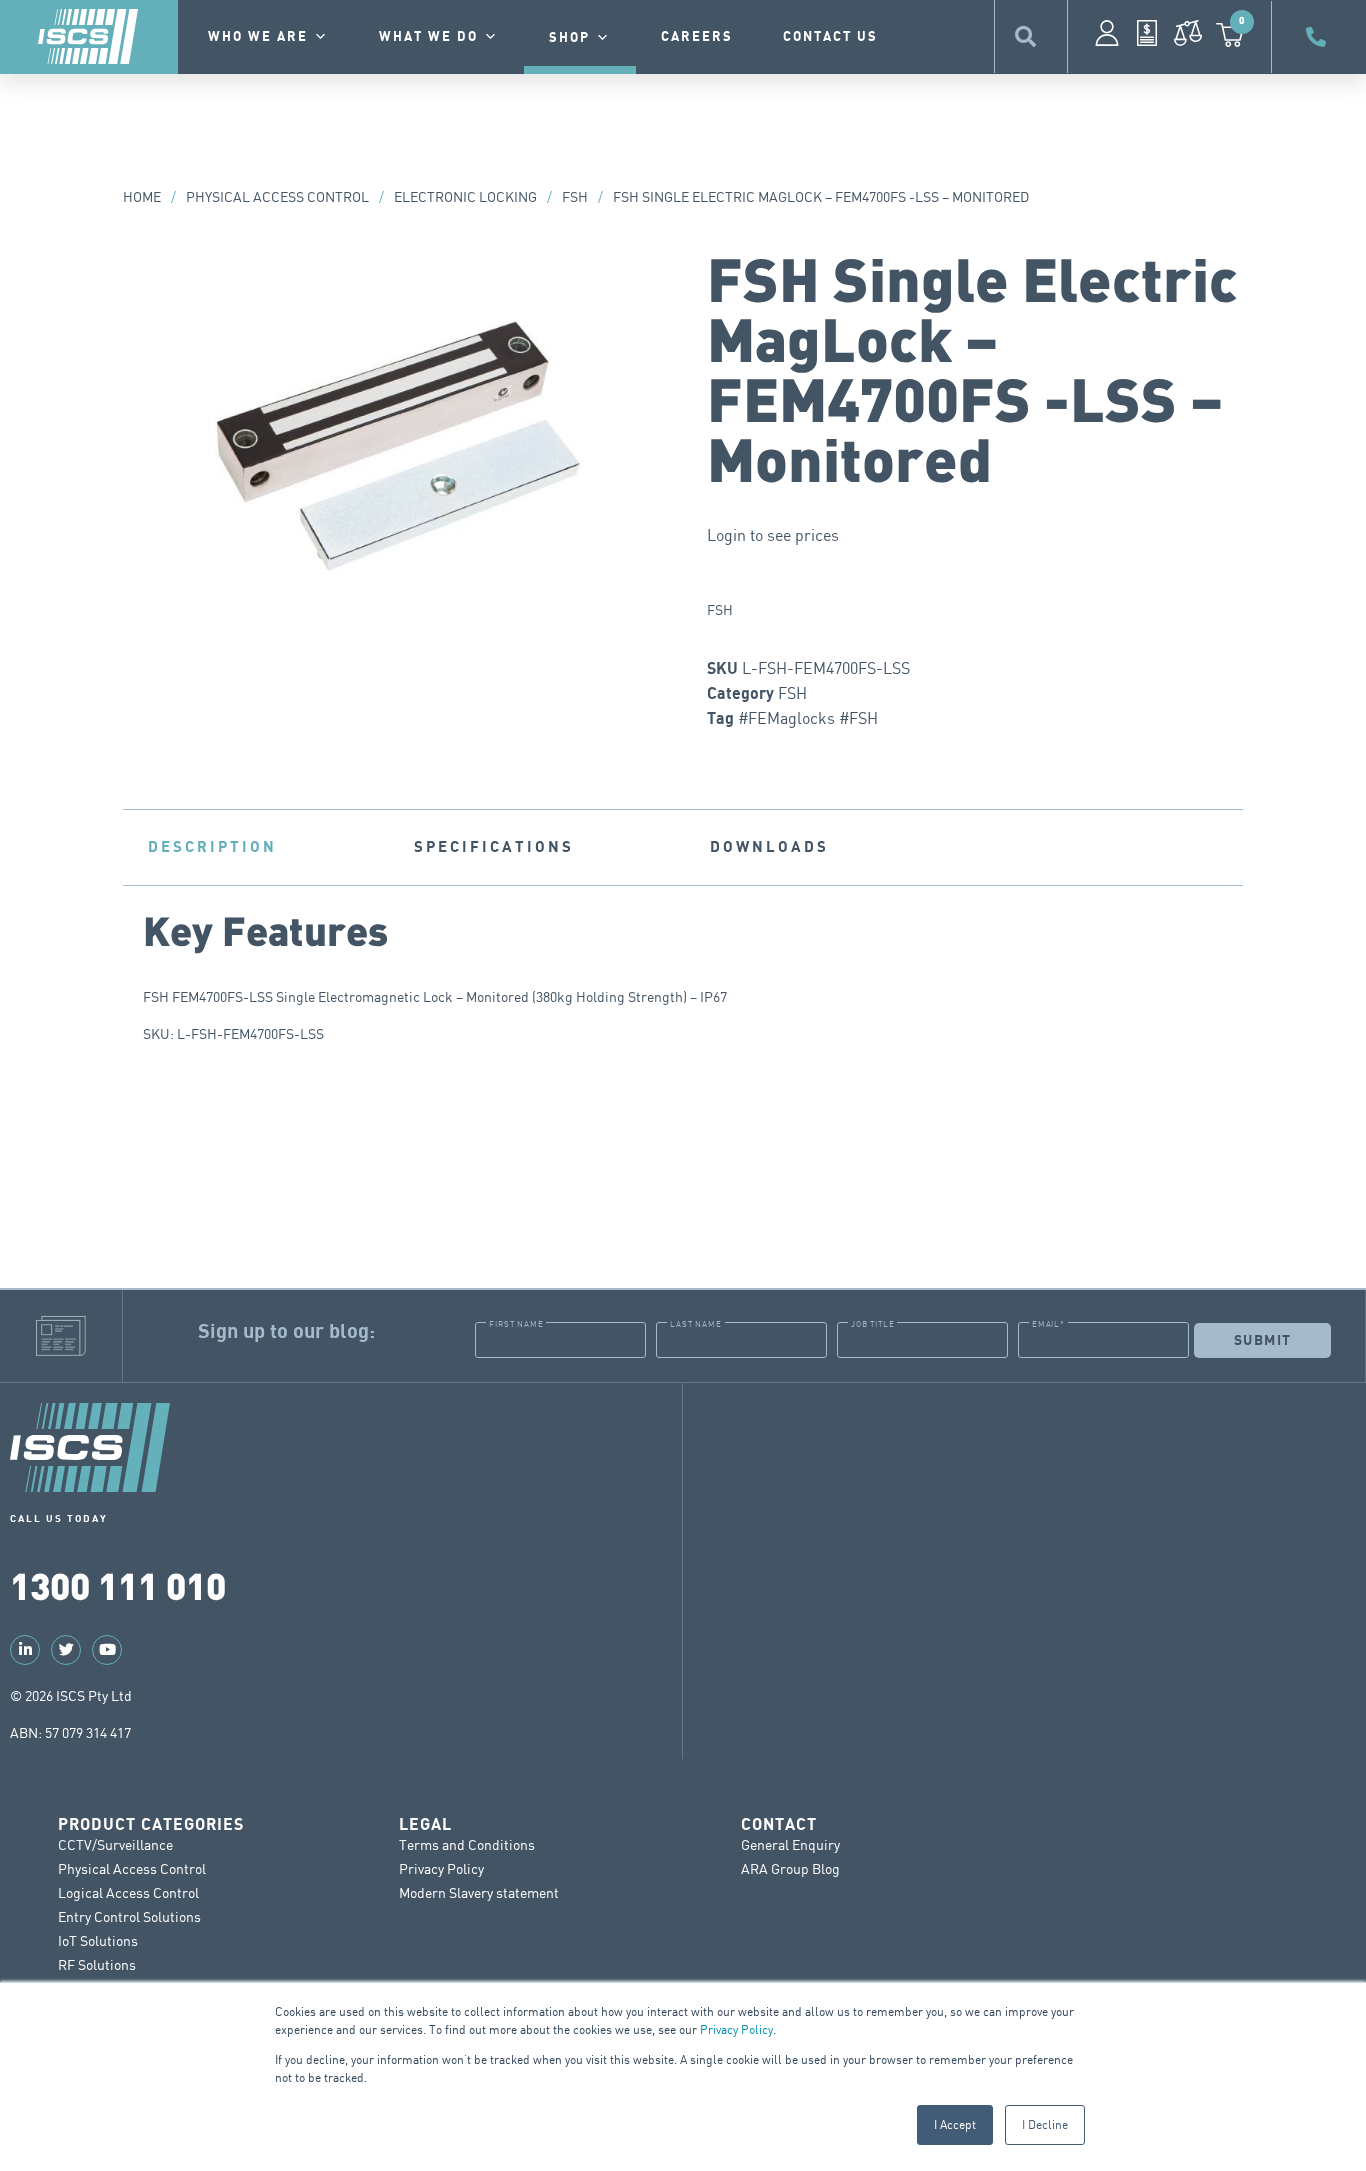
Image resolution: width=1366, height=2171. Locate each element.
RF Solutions (97, 1964)
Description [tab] (212, 847)
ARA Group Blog (790, 1868)
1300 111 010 (118, 1584)
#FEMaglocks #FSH (808, 718)
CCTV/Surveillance (115, 1844)
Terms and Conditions (467, 1844)
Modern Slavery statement (479, 1892)
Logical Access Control (128, 1892)
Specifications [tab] (494, 847)
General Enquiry (790, 1844)
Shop (569, 38)
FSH (575, 196)
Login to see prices (773, 535)
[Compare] (1188, 33)
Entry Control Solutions (129, 1916)
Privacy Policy (736, 2029)
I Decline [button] (1045, 2124)
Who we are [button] (258, 37)
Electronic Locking (465, 196)
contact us (830, 37)
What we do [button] (428, 37)
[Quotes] (1147, 33)
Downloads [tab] (769, 847)
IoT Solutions (98, 1940)
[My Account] (1107, 33)
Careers (697, 37)
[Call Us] (1319, 37)
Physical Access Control (277, 196)
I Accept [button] (955, 2124)
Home (142, 196)
